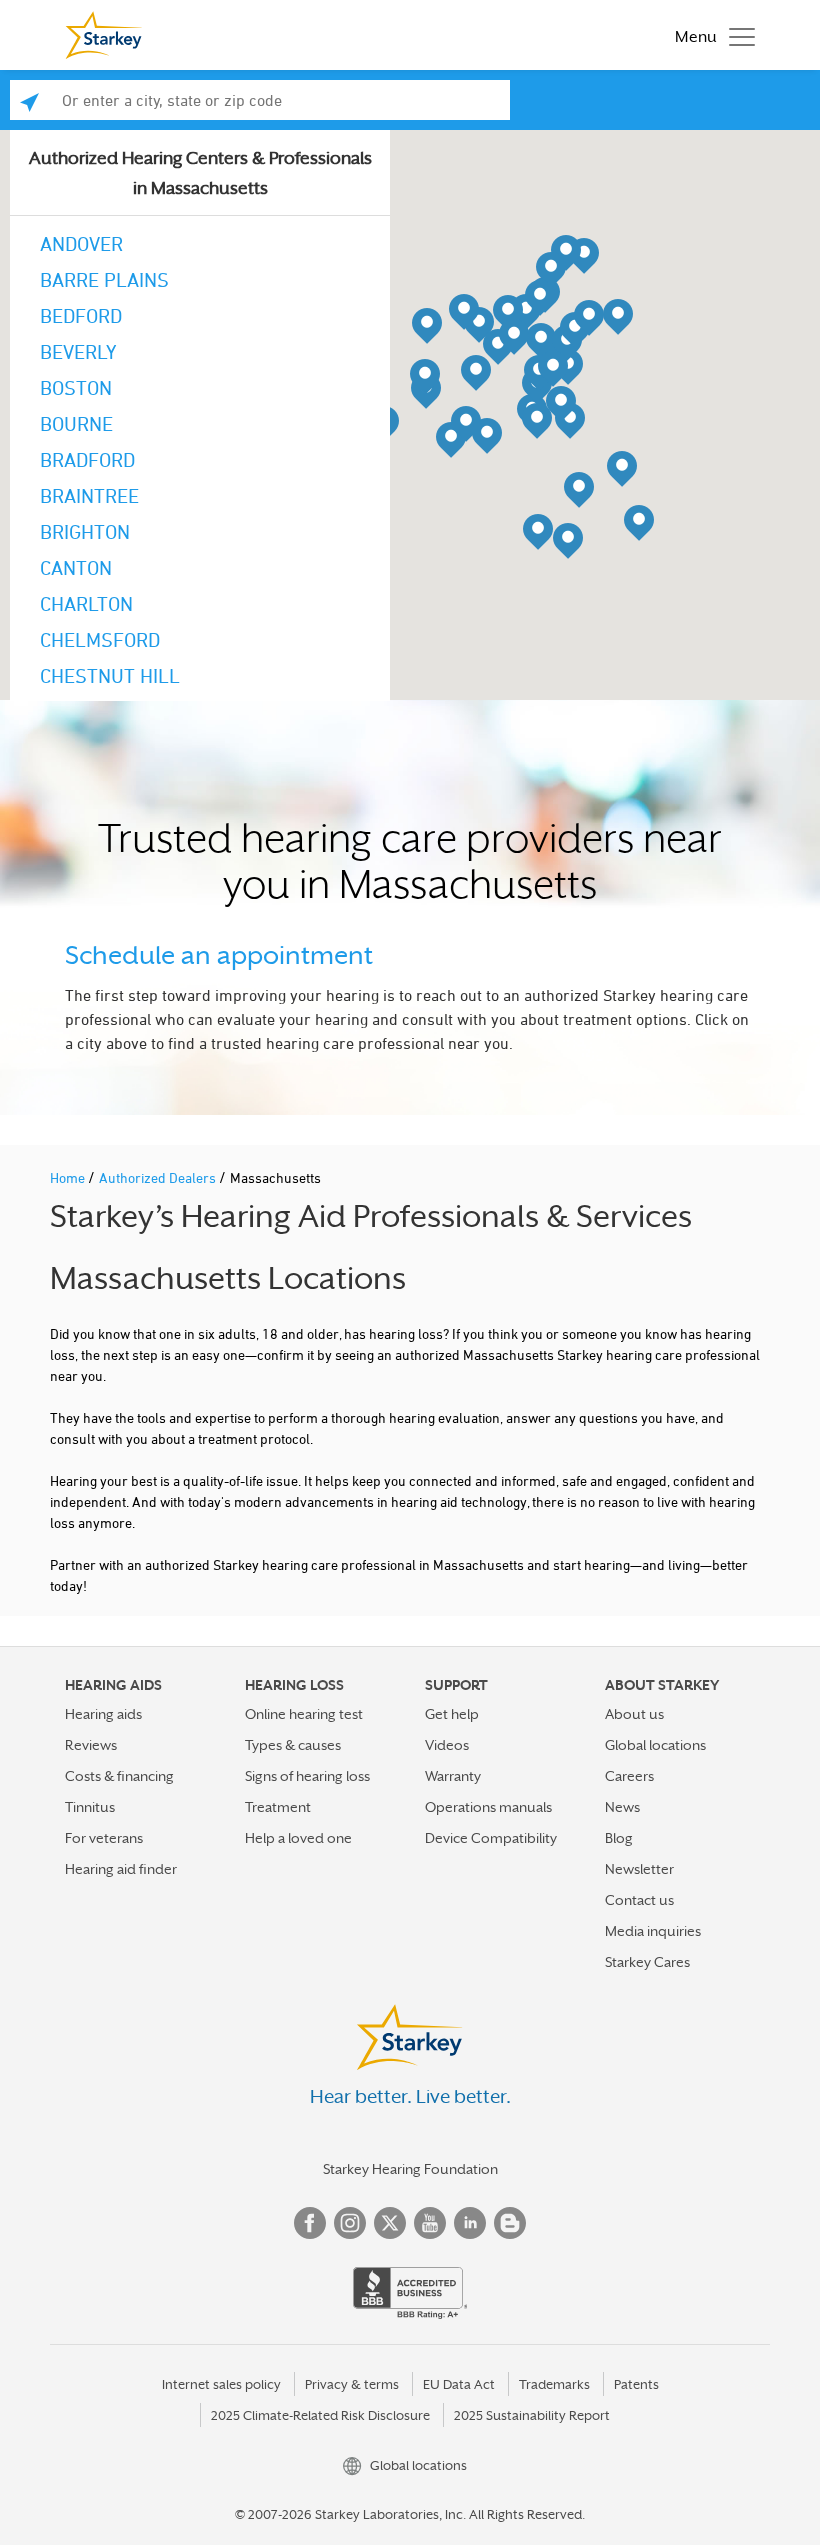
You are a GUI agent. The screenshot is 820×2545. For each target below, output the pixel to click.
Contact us (639, 1900)
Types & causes (293, 1745)
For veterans (104, 1838)
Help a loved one (298, 1838)
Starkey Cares (647, 1962)
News (622, 1807)
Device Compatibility (491, 1838)
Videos (447, 1745)
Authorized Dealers (159, 1177)
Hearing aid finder (121, 1869)
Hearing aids (103, 1714)
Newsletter (639, 1869)
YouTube (430, 2223)
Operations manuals (488, 1807)
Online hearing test (304, 1714)
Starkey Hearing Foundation (410, 2169)
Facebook (310, 2223)
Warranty (453, 1776)
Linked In (470, 2223)
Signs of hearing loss (307, 1776)
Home (69, 1177)
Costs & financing (119, 1776)
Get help (452, 1714)
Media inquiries (653, 1931)
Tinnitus (90, 1807)
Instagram (350, 2223)
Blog (619, 1838)
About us (634, 1714)
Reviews (91, 1745)
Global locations (655, 1745)
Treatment (278, 1807)
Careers (629, 1776)
